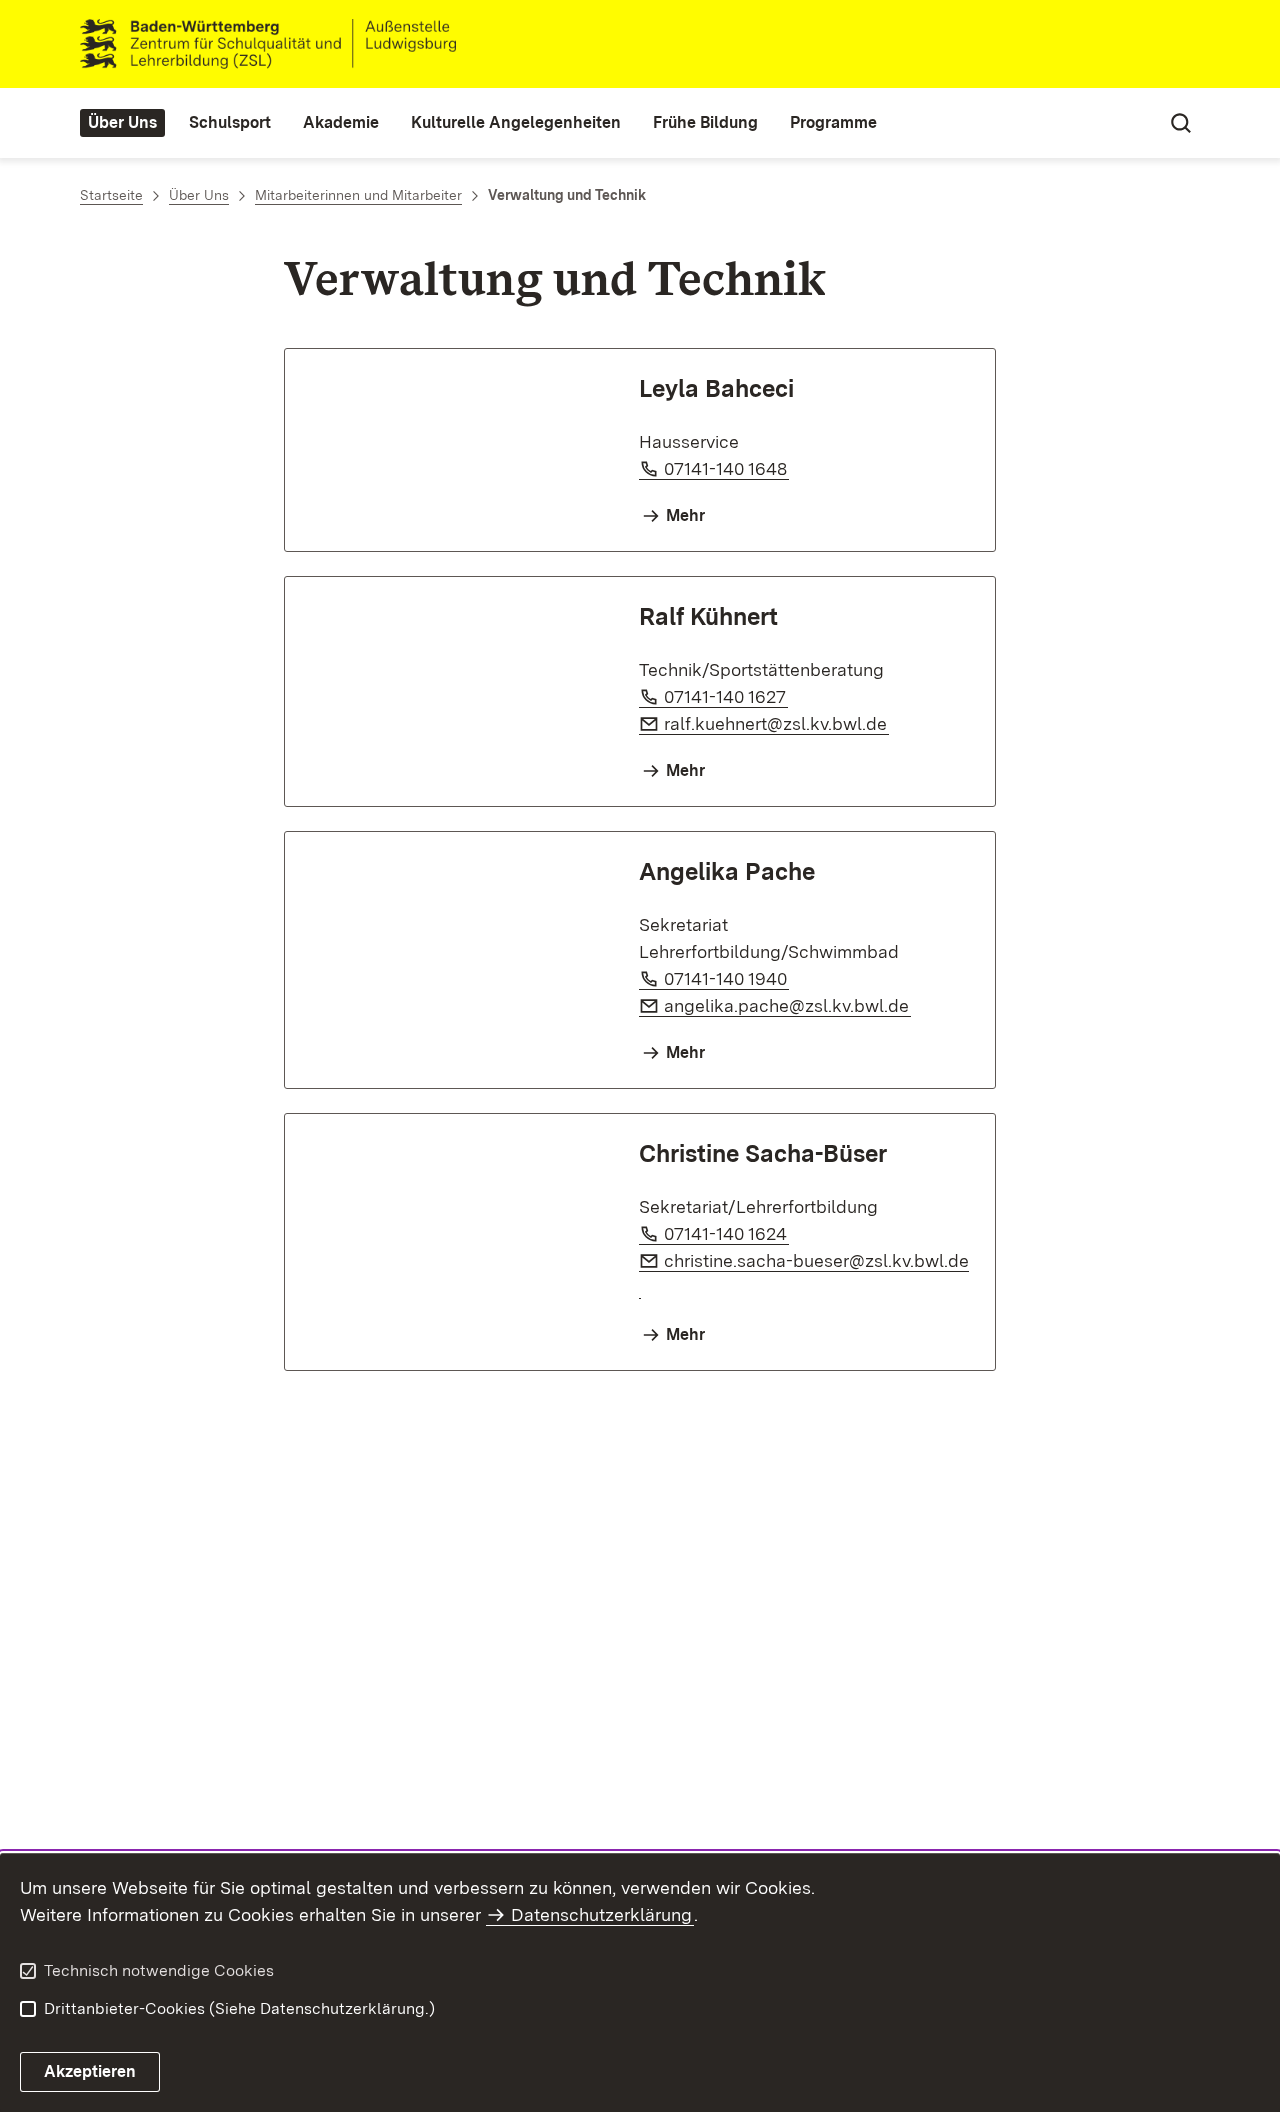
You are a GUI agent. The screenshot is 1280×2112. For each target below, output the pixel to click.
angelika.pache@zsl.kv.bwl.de (787, 1005)
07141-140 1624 (726, 1233)
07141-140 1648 (726, 468)
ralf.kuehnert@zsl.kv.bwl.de (776, 723)
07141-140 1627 (726, 696)
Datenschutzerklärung (601, 1914)
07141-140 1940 (726, 978)
